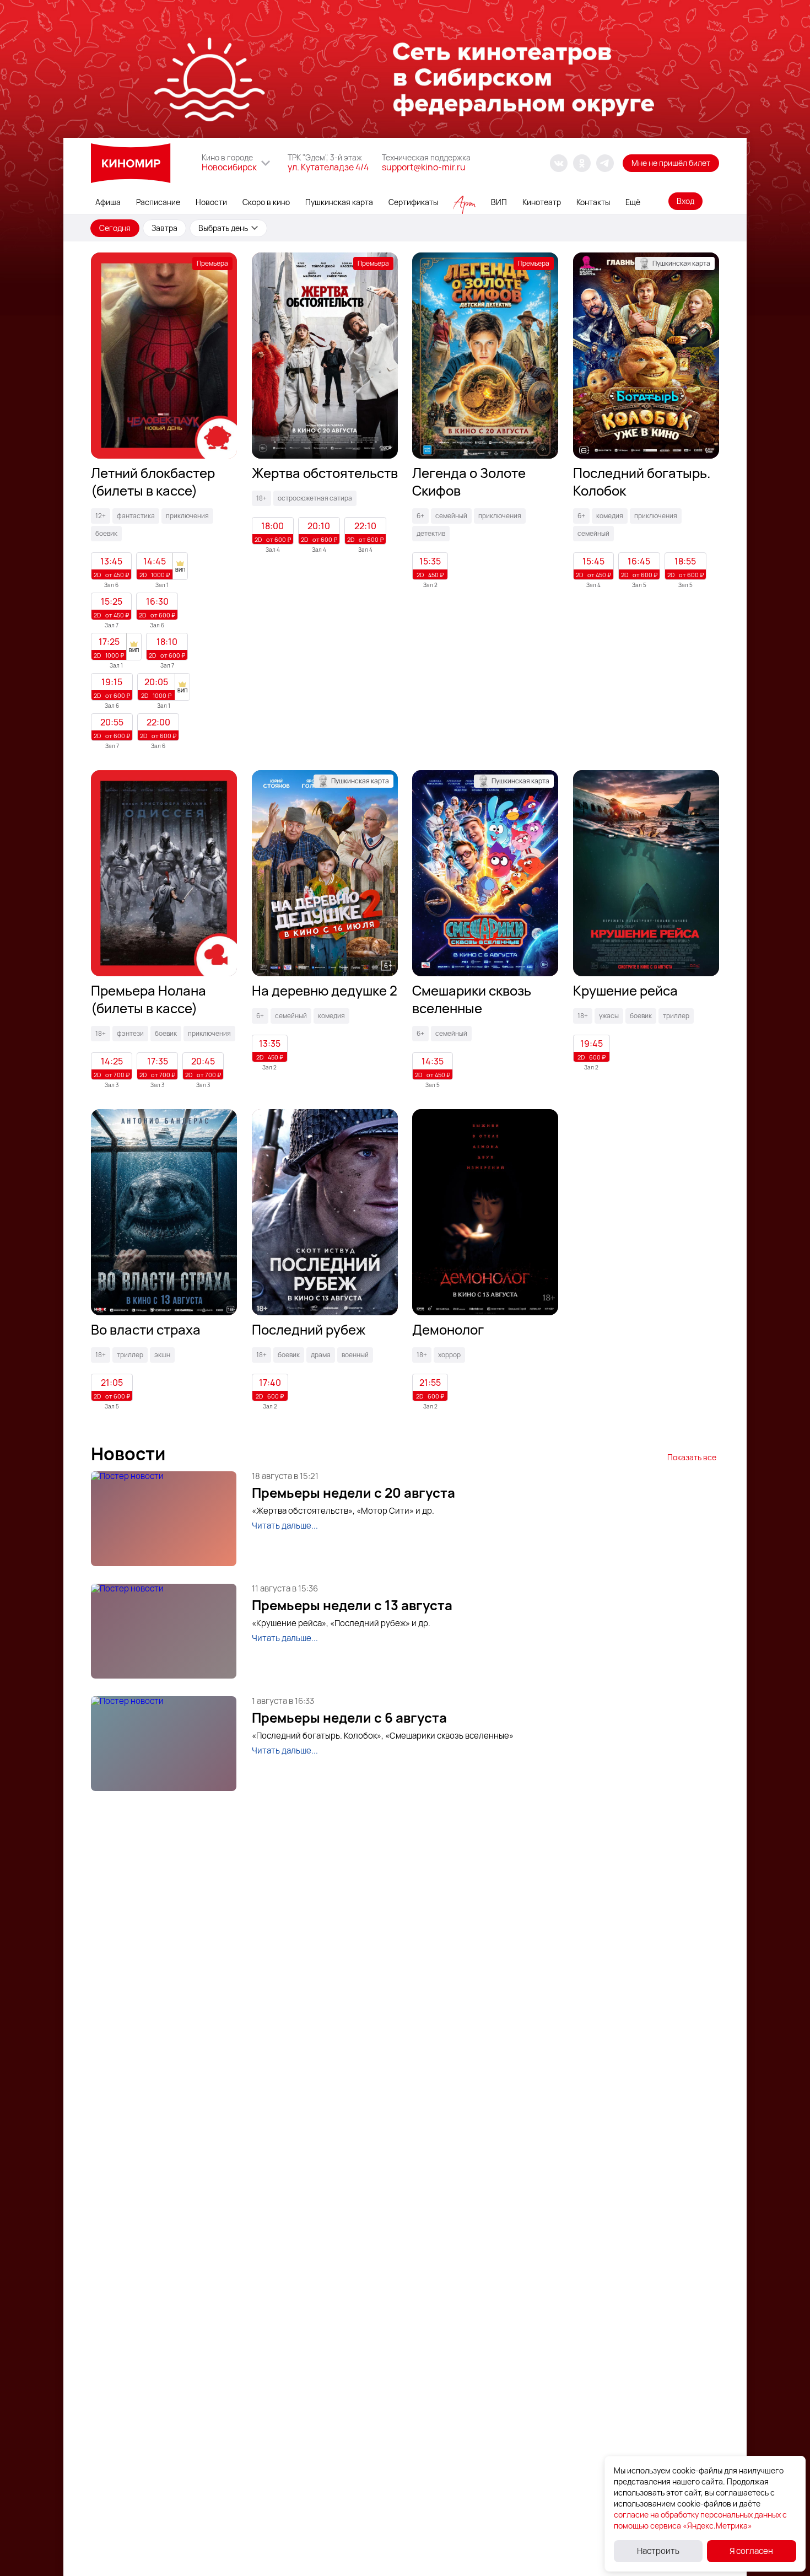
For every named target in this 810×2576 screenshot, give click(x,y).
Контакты (593, 202)
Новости (211, 202)
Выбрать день (223, 228)
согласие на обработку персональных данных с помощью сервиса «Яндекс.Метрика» (700, 2520)
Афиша (108, 202)
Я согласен (751, 2551)
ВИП (499, 202)
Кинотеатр (542, 202)
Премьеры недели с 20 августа (353, 1493)
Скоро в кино (266, 202)
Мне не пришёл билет (671, 163)
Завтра (164, 228)
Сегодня (115, 228)
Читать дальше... (285, 1526)
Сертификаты (413, 202)
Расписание (158, 202)
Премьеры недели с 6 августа (349, 1718)
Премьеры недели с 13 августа (352, 1605)
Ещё (633, 202)
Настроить (658, 2551)
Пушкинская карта (339, 202)
